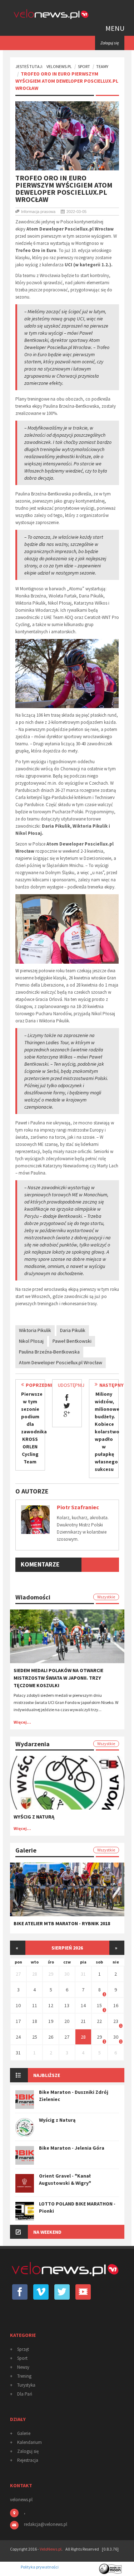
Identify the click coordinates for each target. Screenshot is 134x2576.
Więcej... (22, 1722)
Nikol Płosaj (31, 1341)
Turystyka (26, 2385)
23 (116, 2021)
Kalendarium (29, 2442)
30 (67, 1974)
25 (35, 2037)
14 (83, 2005)
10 (18, 2005)
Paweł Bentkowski (72, 1341)
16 (116, 2005)
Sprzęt (23, 2349)
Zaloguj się (28, 2451)
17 (18, 2021)
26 (51, 2037)
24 (18, 2037)
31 (83, 1974)
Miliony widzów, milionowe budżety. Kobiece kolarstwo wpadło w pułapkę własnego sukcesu (107, 1432)
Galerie (24, 2433)
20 (67, 2021)
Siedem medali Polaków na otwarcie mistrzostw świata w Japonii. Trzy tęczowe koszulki (58, 1678)
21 (83, 2021)
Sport (84, 66)
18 (35, 2021)
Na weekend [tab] (47, 2232)
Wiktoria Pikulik (35, 1330)
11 (35, 2005)
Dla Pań (25, 2394)
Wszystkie (106, 1597)
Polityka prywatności (40, 2567)
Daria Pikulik (73, 1330)
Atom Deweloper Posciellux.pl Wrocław (61, 1362)
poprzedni (39, 1385)
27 (18, 1974)
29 (51, 1974)
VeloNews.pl (59, 66)
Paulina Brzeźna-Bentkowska (49, 1352)
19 (51, 2021)
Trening (24, 2376)
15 (99, 2005)
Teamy (102, 66)
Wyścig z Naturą (34, 1817)
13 (67, 2005)
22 (99, 2021)
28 (35, 1974)
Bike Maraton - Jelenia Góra (72, 2148)
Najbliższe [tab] (47, 2075)
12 (51, 2005)
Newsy (23, 2367)
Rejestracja (28, 2460)
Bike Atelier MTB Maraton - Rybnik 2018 (62, 1923)
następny (111, 1385)
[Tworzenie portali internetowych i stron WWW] (111, 2567)
